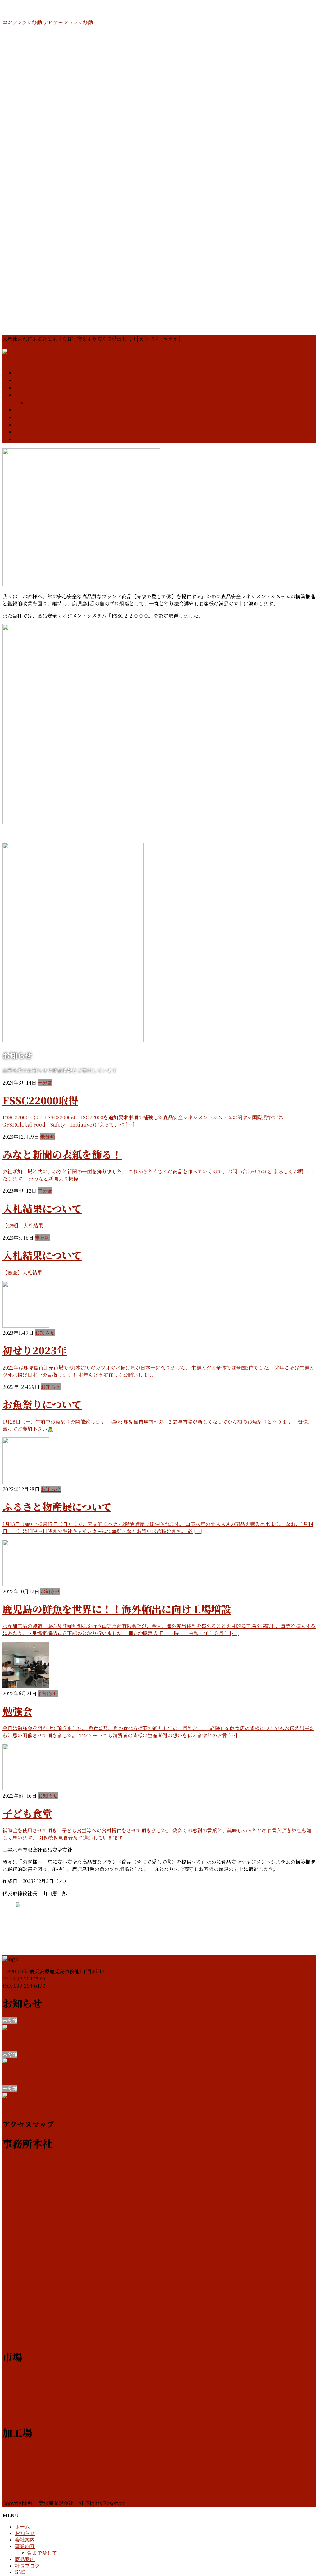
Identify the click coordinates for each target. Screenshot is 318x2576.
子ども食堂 (27, 1813)
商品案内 (25, 2559)
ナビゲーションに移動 (68, 22)
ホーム (22, 2527)
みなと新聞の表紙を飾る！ (62, 1154)
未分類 (45, 1083)
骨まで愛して (42, 403)
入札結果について (42, 1208)
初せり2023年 (35, 1350)
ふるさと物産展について (57, 1506)
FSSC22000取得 (40, 1100)
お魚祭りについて (42, 1404)
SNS (20, 2572)
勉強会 (17, 1711)
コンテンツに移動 (22, 22)
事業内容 (25, 2546)
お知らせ (45, 1333)
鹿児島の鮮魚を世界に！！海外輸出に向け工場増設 (117, 1609)
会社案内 (25, 2540)
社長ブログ (27, 2566)
